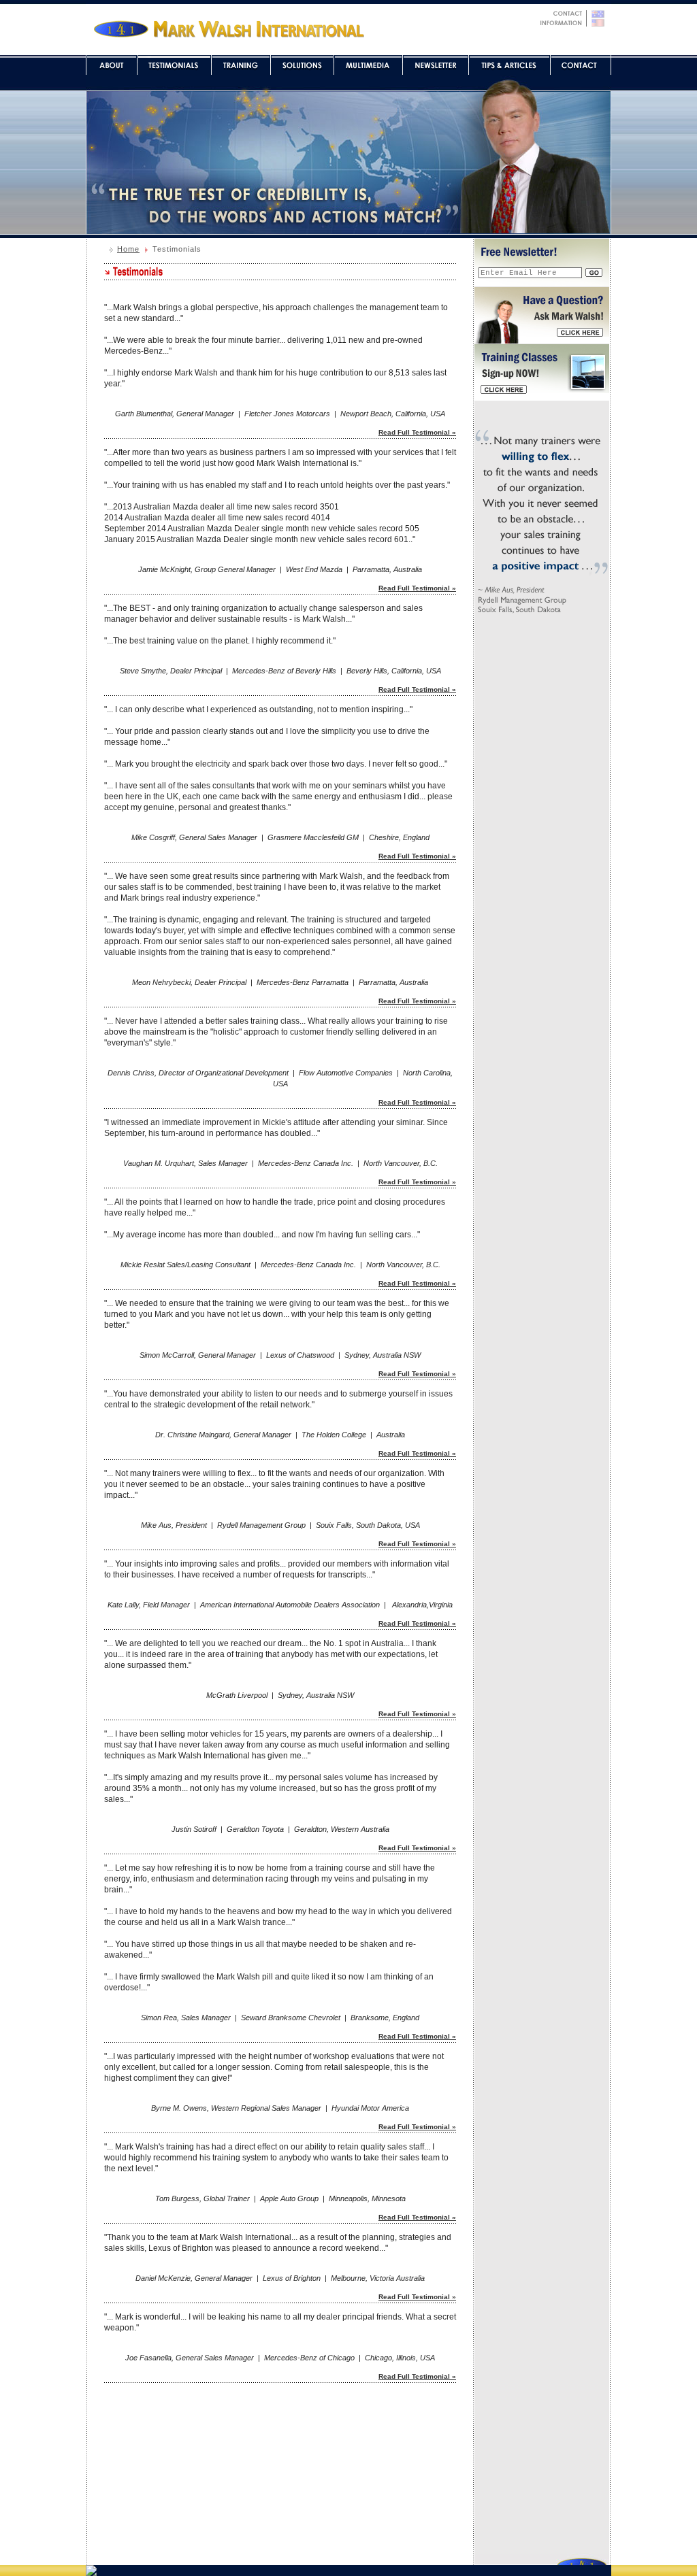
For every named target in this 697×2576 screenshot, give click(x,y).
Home (128, 249)
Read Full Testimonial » (417, 432)
